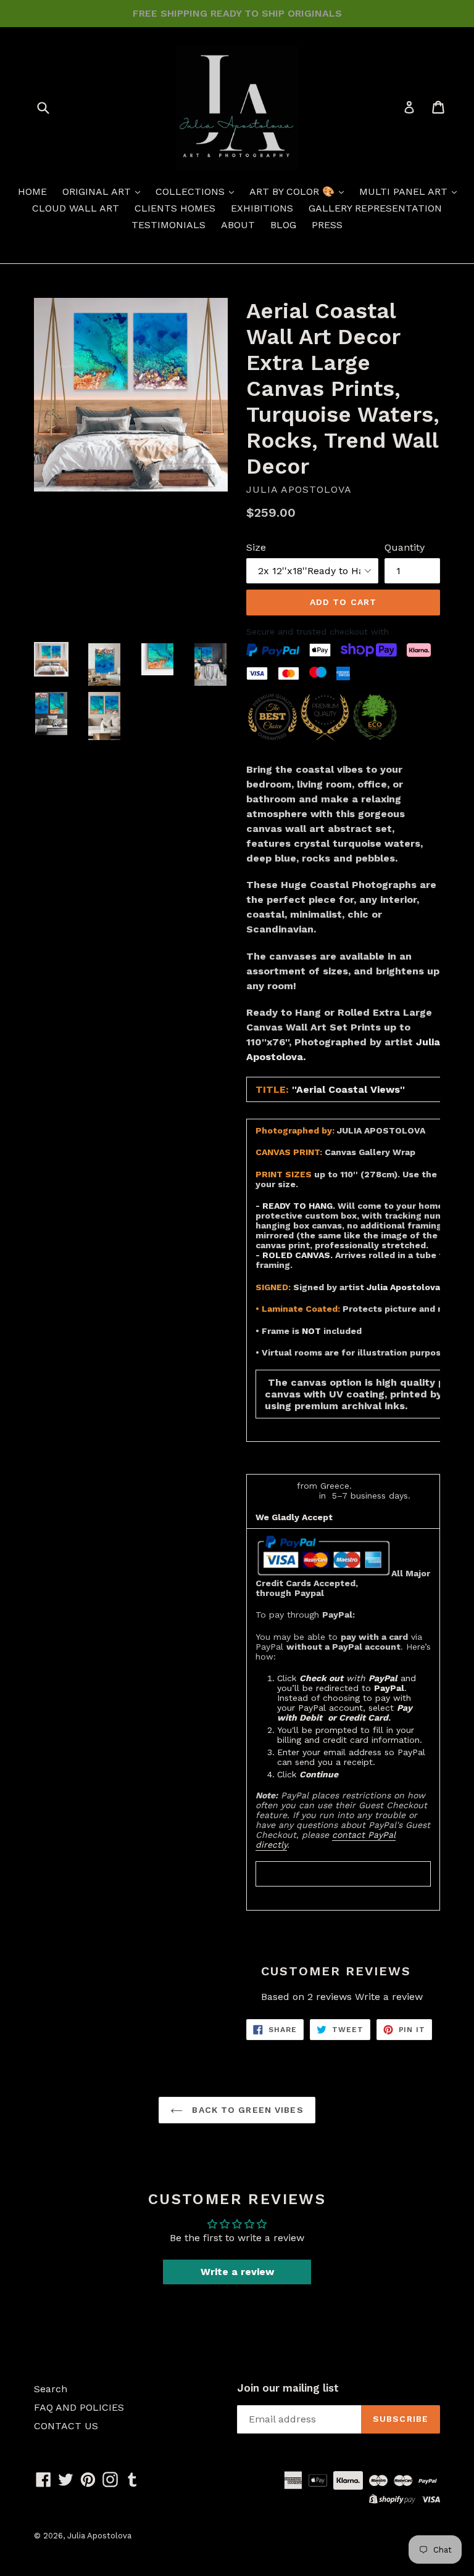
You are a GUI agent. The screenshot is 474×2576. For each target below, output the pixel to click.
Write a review (389, 1997)
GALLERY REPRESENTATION (375, 208)
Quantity (405, 547)
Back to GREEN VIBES (246, 2110)
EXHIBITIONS (262, 208)
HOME (32, 191)
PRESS (327, 225)
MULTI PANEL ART (405, 191)
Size (256, 547)
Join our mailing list (288, 2388)
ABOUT (238, 225)
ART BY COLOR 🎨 (293, 191)
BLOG (283, 225)
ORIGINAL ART (98, 191)
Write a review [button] (237, 2272)
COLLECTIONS (192, 191)
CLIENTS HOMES (175, 208)
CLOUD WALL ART (76, 208)
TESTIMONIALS (168, 225)
